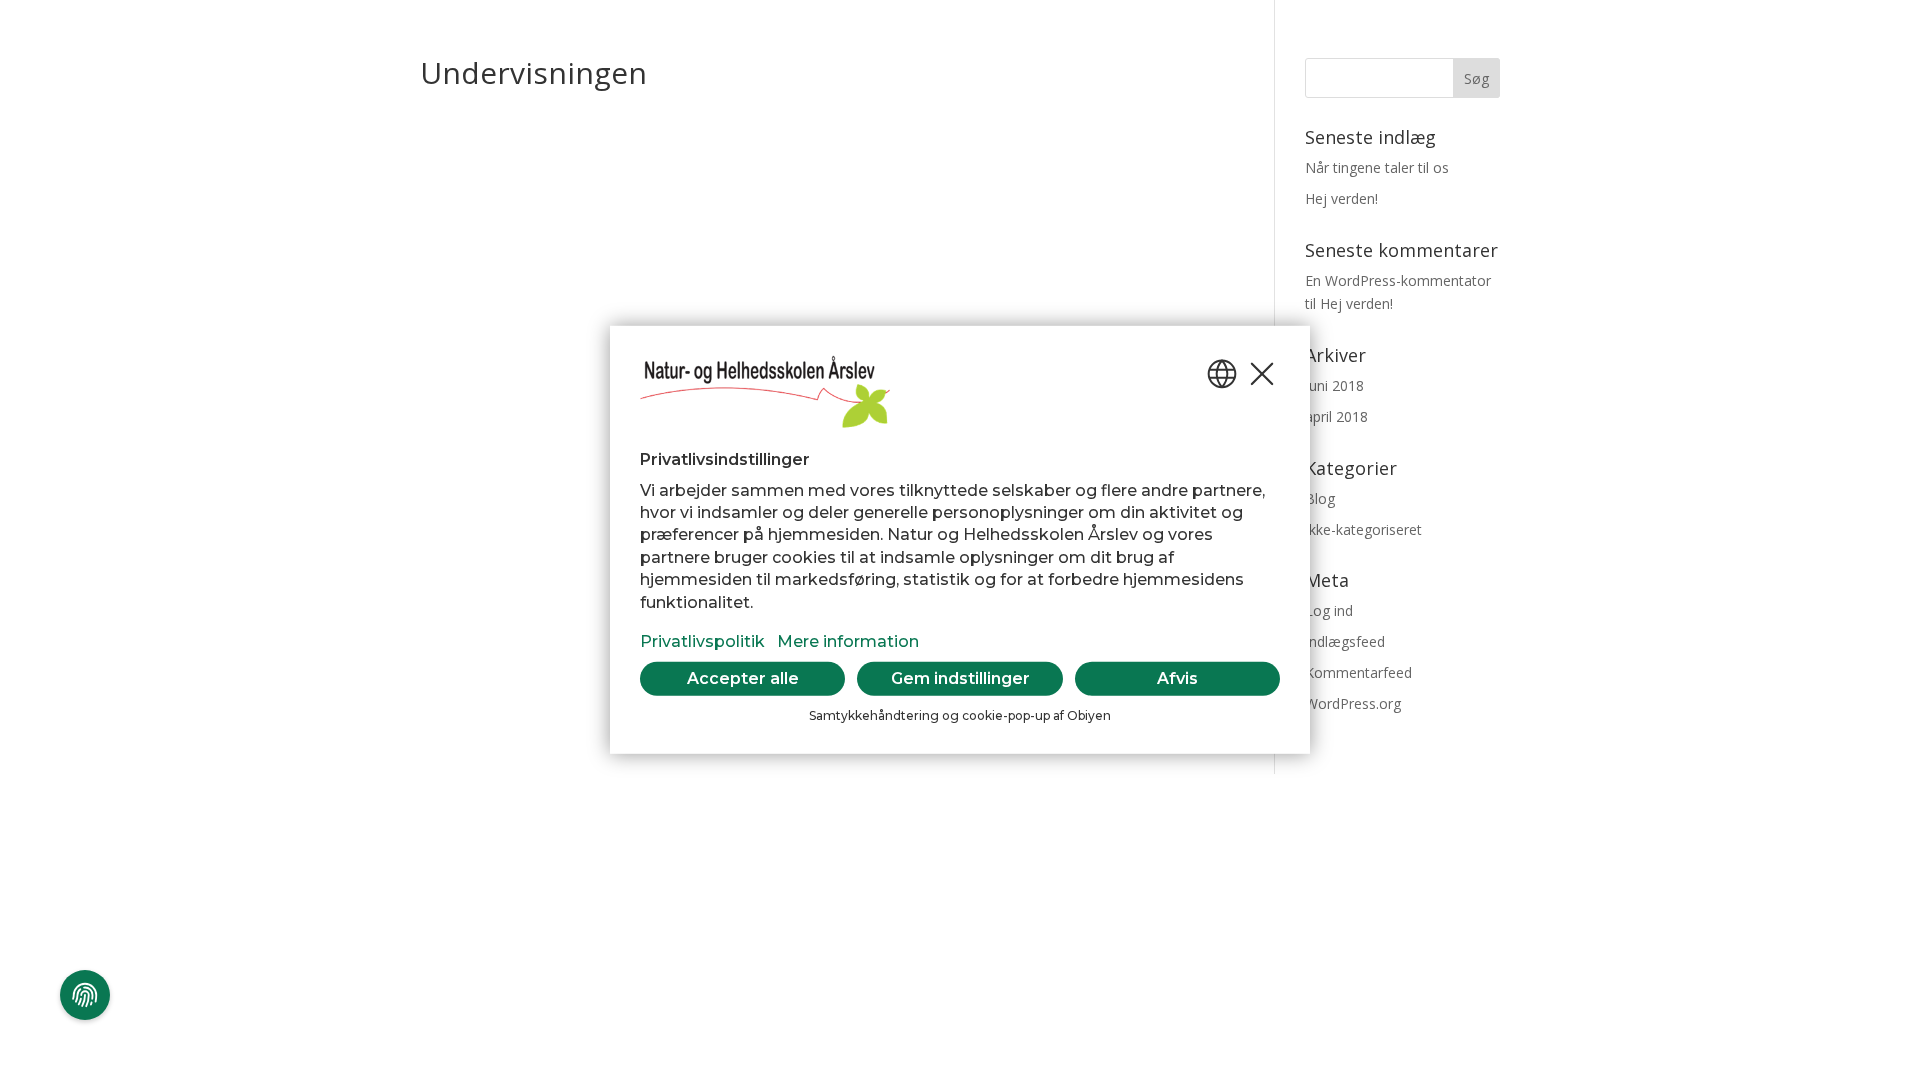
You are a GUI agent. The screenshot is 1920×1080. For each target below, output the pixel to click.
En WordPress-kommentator (1398, 280)
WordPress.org (1353, 703)
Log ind (1329, 610)
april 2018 (1336, 416)
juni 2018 (1334, 385)
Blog (1320, 498)
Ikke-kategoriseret (1363, 529)
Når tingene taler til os (1377, 167)
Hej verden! (1341, 198)
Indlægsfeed (1345, 641)
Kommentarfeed (1358, 672)
